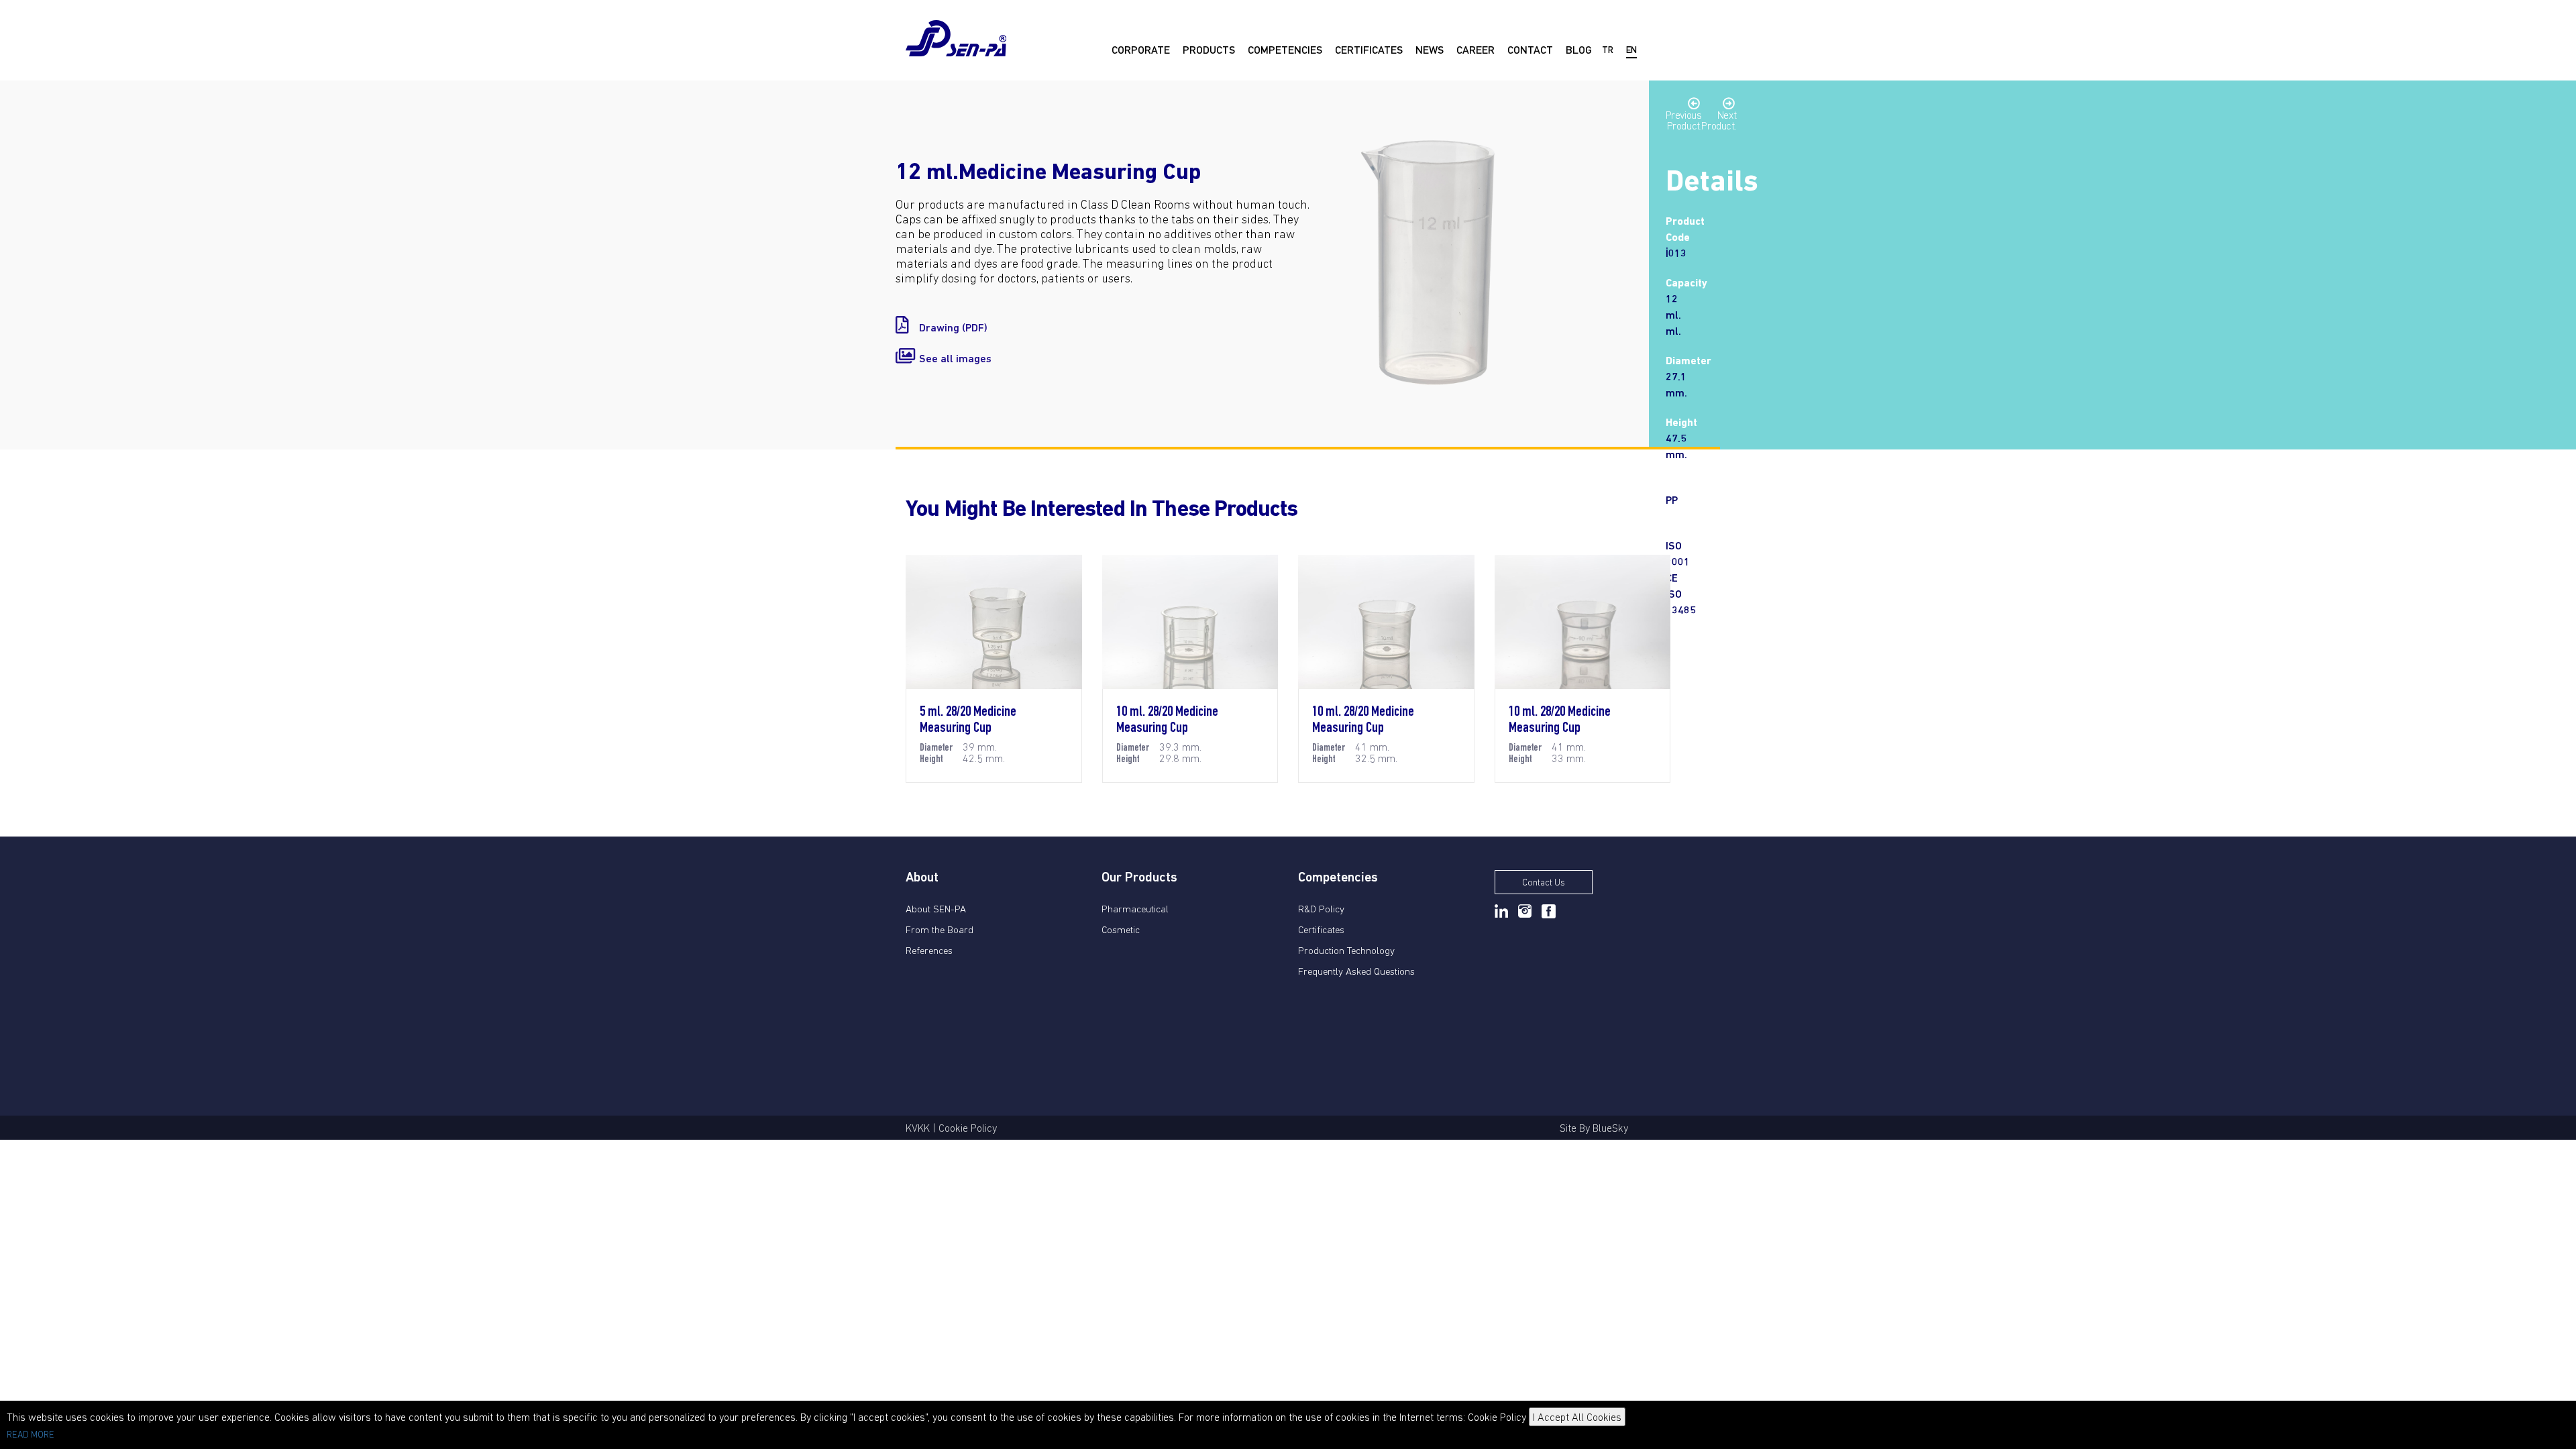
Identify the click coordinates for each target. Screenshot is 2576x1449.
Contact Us (1544, 882)
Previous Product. (1684, 120)
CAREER (1475, 49)
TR (1608, 49)
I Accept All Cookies (1577, 1417)
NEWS (1430, 49)
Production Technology (1346, 950)
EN (1631, 49)
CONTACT (1530, 49)
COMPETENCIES (1285, 49)
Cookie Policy (968, 1128)
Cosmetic (1121, 929)
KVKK (918, 1128)
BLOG (1579, 49)
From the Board (940, 929)
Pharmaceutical (1135, 909)
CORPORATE (1141, 49)
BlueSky (1610, 1128)
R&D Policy (1321, 909)
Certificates (1321, 929)
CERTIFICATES (1369, 49)
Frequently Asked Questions (1356, 971)
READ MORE (31, 1434)
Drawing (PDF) (953, 328)
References (929, 950)
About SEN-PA (936, 909)
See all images (955, 359)
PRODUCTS (1209, 49)
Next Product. (1719, 120)
